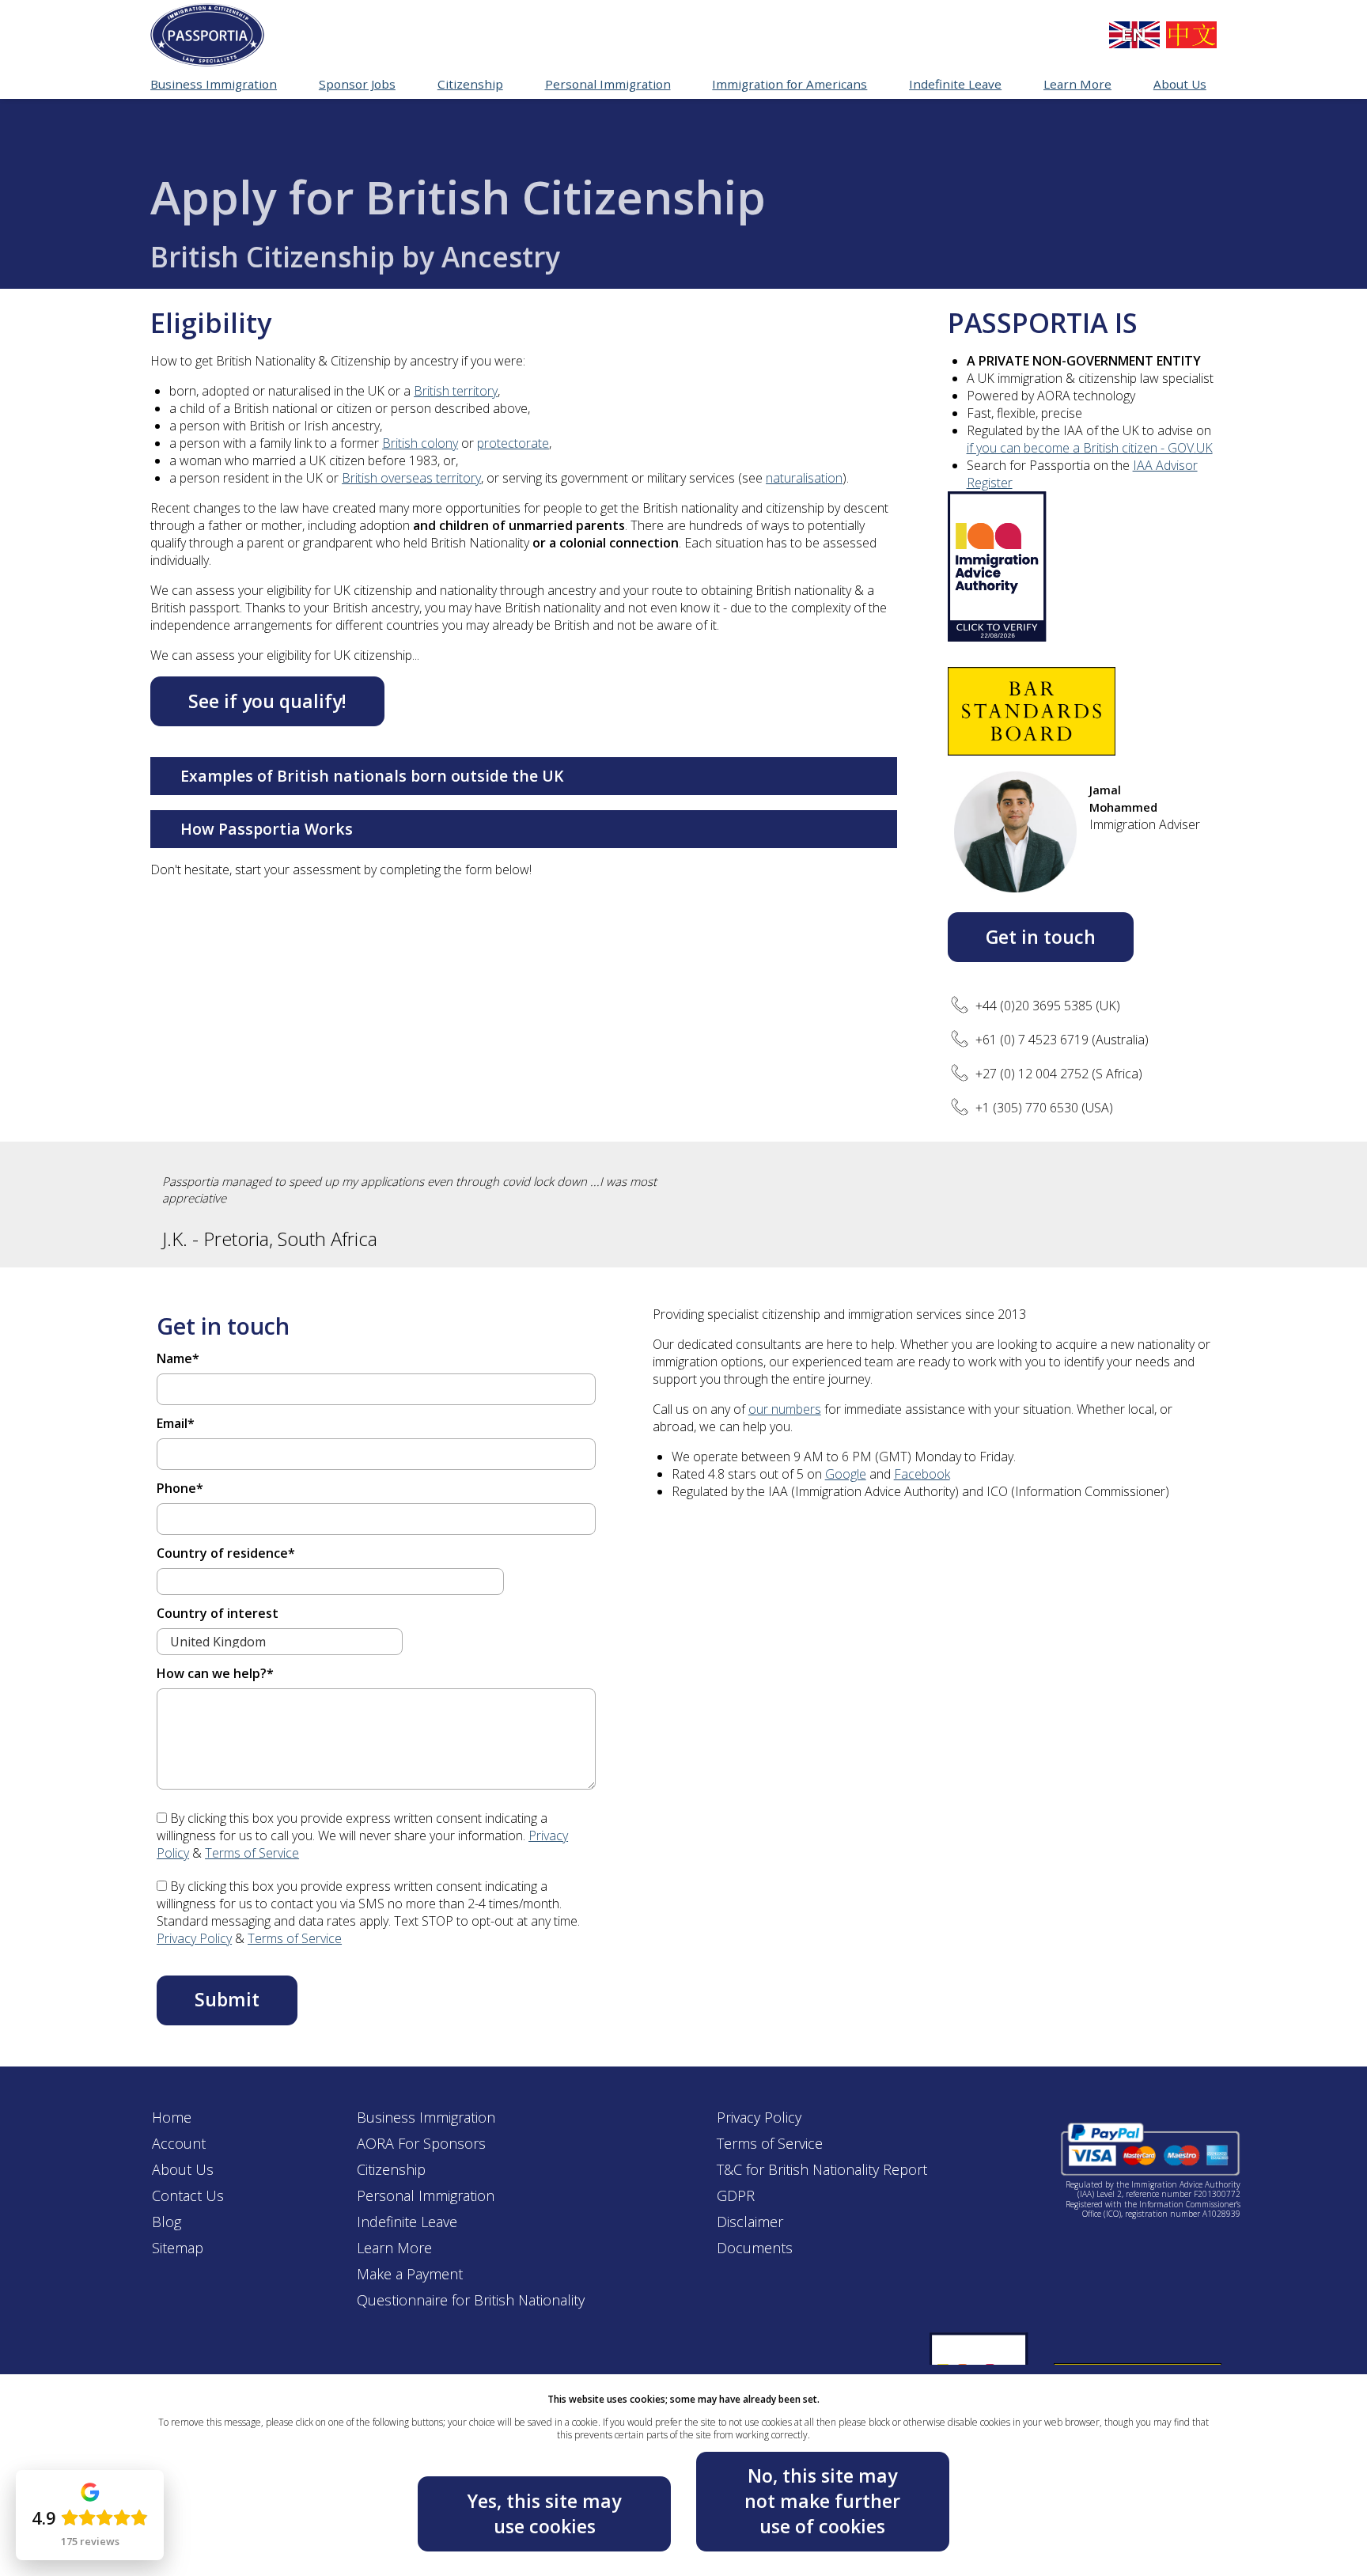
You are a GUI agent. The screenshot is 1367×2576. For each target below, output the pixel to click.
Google (846, 1474)
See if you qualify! (267, 701)
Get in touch (1041, 937)
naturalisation (804, 478)
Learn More (394, 2248)
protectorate (513, 443)
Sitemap (178, 2248)
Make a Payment (410, 2274)
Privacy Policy (194, 1938)
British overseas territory (411, 478)
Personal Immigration (426, 2195)
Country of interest (218, 1613)
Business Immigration (426, 2117)
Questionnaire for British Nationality (471, 2300)
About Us (183, 2169)
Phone (180, 1488)
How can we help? (215, 1673)
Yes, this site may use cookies (544, 2513)
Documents (755, 2248)
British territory (456, 391)
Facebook (922, 1474)
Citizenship (391, 2169)
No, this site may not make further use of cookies (822, 2500)
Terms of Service (252, 1853)
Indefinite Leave (407, 2222)
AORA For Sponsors (421, 2143)
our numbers (785, 1409)
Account (179, 2143)
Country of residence (226, 1553)
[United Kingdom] (1134, 35)
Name (178, 1358)
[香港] (1191, 35)
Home (172, 2117)
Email (176, 1423)
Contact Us (188, 2195)
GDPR (736, 2195)
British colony (420, 443)
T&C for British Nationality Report (822, 2169)
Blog (167, 2222)
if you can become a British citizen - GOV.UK (1090, 448)
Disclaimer (750, 2222)
